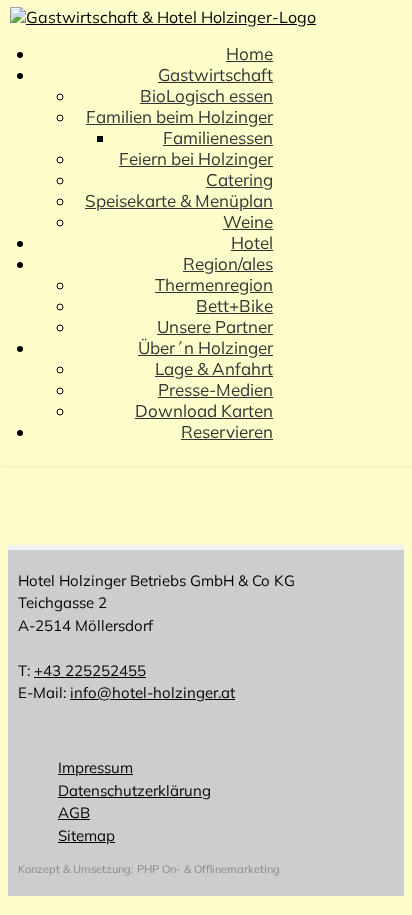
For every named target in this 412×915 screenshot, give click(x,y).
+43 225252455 (90, 670)
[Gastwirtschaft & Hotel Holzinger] (163, 17)
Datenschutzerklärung (134, 790)
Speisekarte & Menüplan (179, 200)
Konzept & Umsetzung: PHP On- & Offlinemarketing (149, 869)
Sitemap (86, 835)
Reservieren (227, 431)
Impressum (95, 767)
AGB (74, 812)
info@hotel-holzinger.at (152, 692)
